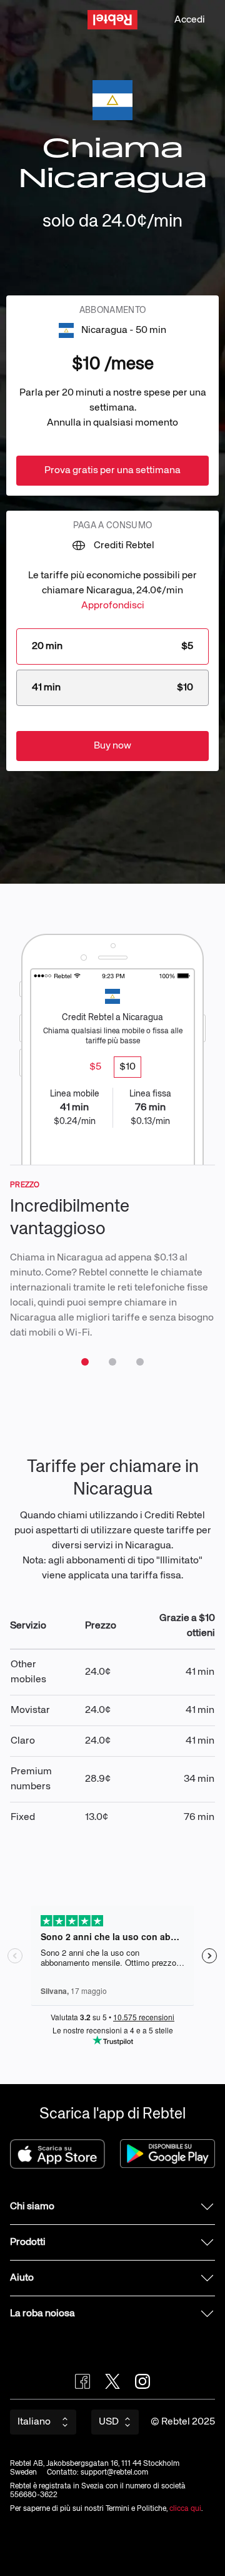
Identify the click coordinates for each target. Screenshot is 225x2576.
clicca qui (185, 2509)
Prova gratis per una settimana (112, 471)
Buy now (112, 746)
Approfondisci (113, 606)
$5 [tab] (95, 1067)
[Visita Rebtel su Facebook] (82, 2381)
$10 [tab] (127, 1067)
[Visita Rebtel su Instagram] (142, 2381)
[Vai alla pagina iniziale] (112, 20)
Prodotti (28, 2242)
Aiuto (22, 2278)
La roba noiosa (42, 2314)
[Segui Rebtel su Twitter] (112, 2381)
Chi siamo (32, 2207)
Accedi (190, 20)
